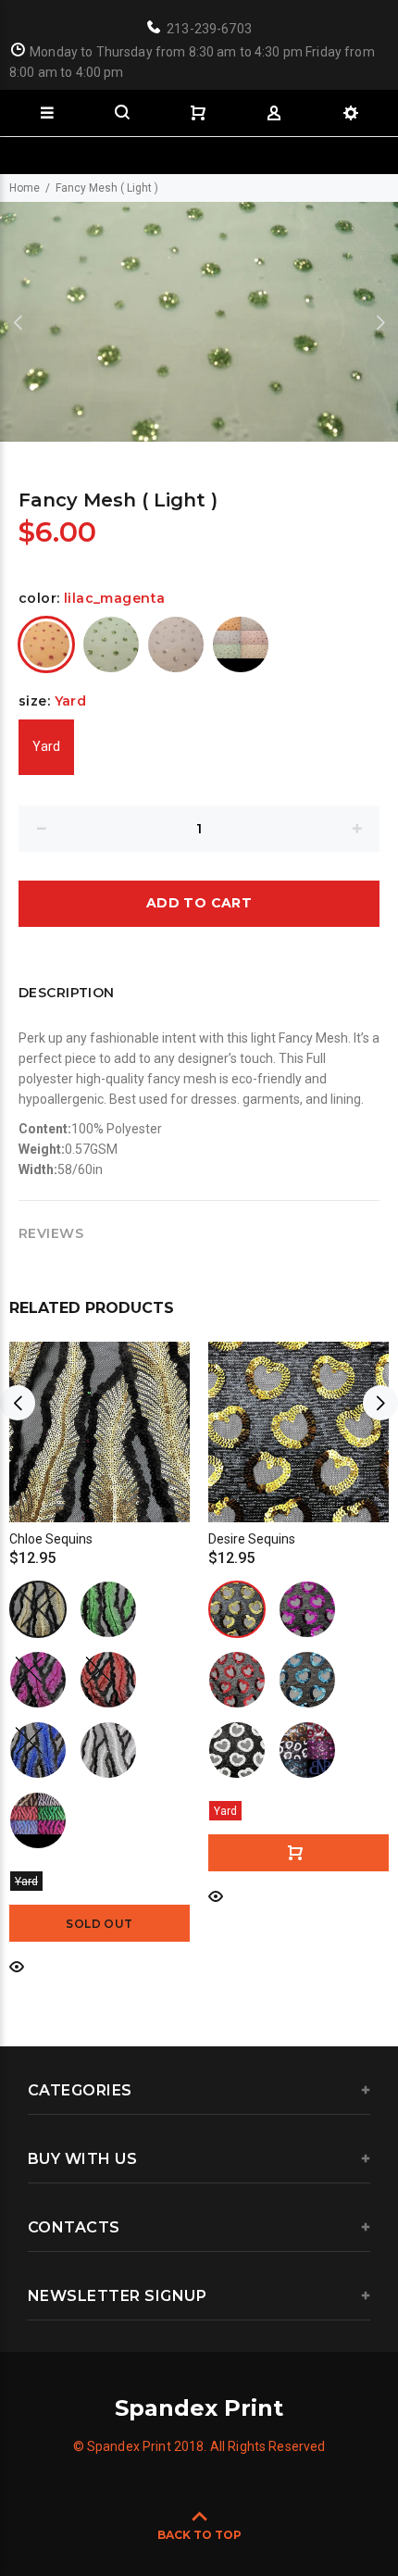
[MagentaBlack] (307, 1609)
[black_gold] (38, 1609)
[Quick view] (17, 1965)
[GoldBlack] (237, 1609)
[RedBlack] (237, 1680)
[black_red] (108, 1680)
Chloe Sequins (51, 1539)
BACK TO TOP (199, 2535)
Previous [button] (18, 322)
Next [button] (380, 322)
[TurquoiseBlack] (307, 1680)
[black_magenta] (38, 1680)
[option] (199, 322)
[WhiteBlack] (237, 1750)
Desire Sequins (252, 1539)
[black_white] (108, 1750)
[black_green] (108, 1609)
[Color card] (241, 644)
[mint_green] (111, 644)
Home (25, 188)
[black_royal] (38, 1750)
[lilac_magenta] (46, 644)
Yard (46, 746)
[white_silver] (176, 644)
